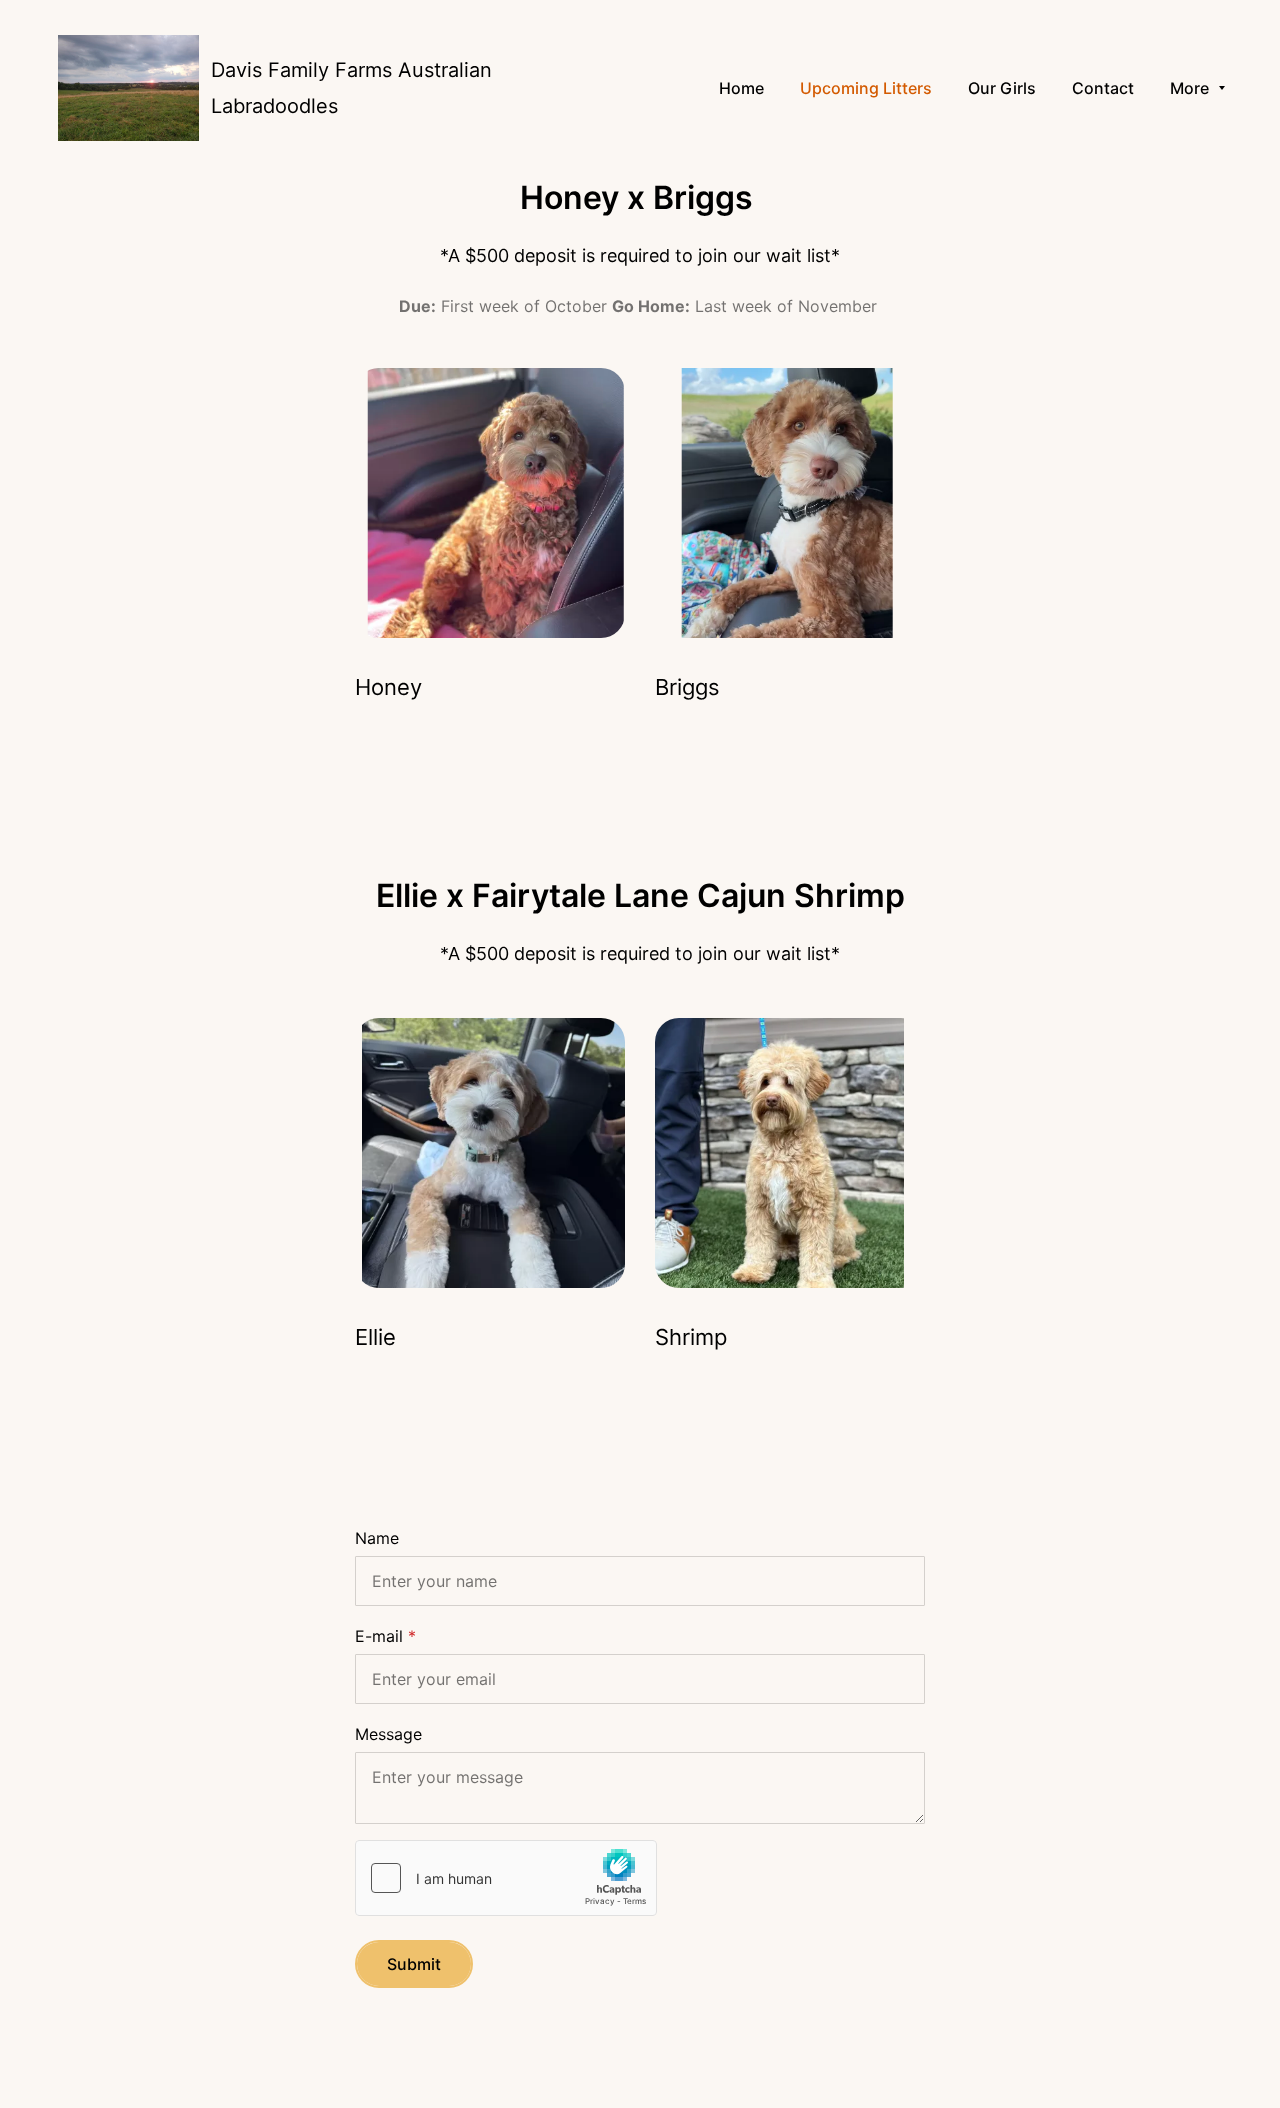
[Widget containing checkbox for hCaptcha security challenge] (506, 1878)
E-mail (379, 1636)
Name (377, 1538)
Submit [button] (414, 1964)
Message (388, 1734)
